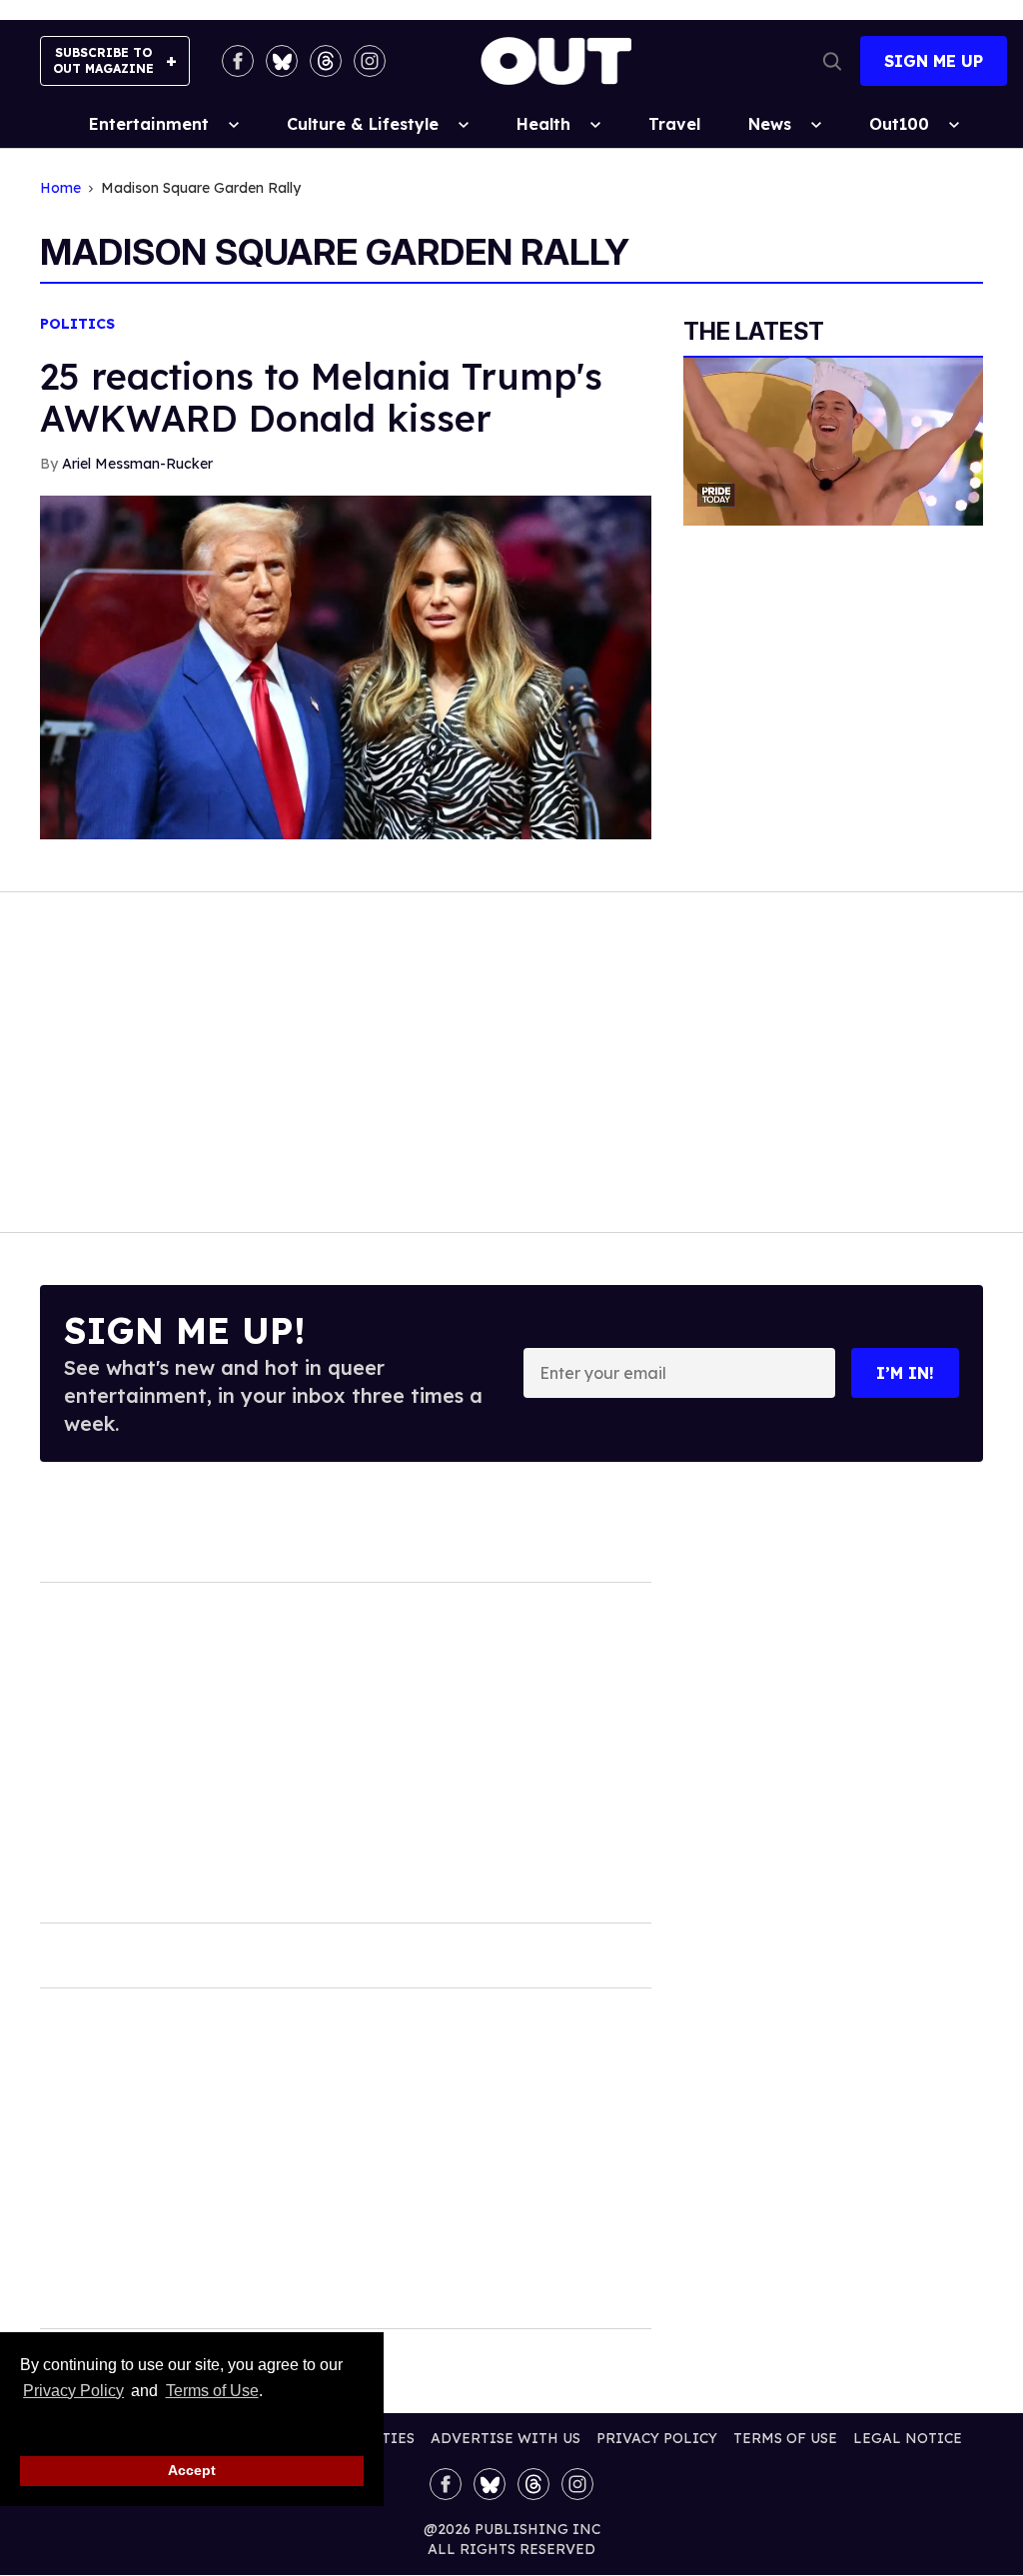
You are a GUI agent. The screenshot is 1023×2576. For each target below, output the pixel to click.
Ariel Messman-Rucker (137, 464)
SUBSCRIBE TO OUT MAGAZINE (103, 60)
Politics (77, 324)
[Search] (832, 61)
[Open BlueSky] (282, 61)
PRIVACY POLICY (657, 2438)
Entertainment (149, 124)
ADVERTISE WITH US (506, 2438)
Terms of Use (212, 2391)
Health (543, 124)
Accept (192, 2470)
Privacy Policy (73, 2391)
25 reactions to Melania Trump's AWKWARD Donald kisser (321, 397)
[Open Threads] (326, 61)
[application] (833, 442)
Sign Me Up (934, 61)
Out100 (899, 124)
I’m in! (905, 1373)
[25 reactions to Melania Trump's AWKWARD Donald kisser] (346, 665)
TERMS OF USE (785, 2438)
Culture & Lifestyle (363, 124)
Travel (674, 124)
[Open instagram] (370, 61)
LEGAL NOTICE (908, 2438)
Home (60, 188)
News (770, 124)
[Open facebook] (238, 61)
